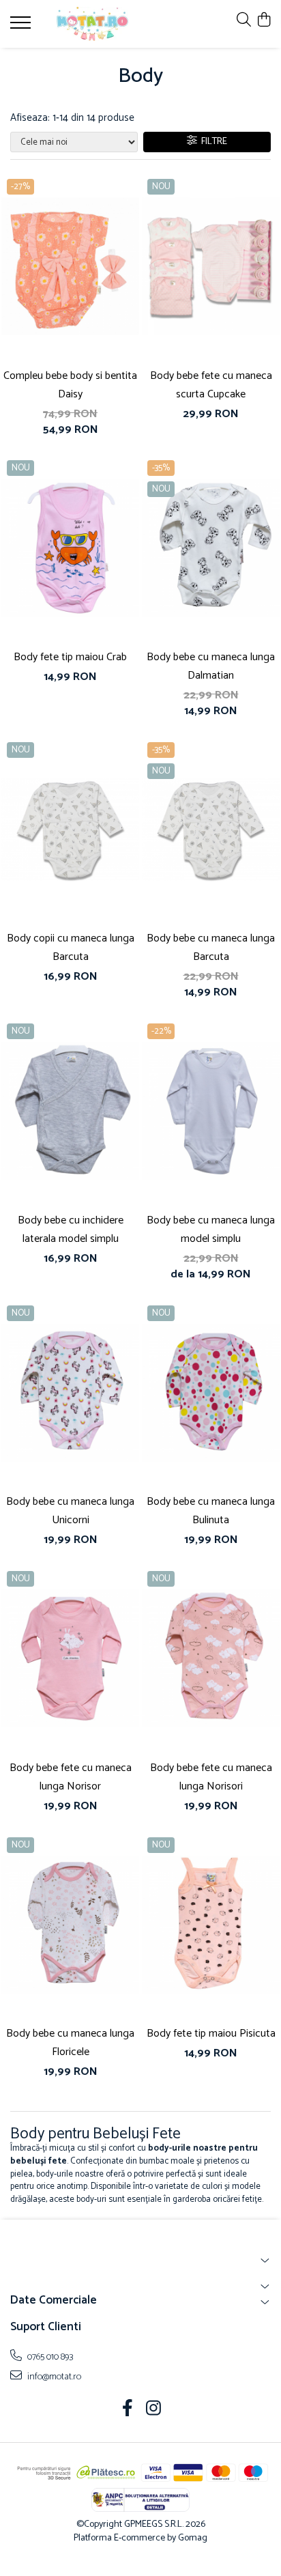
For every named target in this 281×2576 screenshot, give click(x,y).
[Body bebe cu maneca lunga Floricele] (70, 1925)
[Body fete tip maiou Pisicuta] (211, 1925)
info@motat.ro (53, 2377)
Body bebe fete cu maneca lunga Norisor (71, 1777)
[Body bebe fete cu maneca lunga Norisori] (211, 1659)
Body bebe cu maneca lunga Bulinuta (211, 1511)
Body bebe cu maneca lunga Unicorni (70, 1511)
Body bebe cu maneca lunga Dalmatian (211, 666)
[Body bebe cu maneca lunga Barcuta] (211, 830)
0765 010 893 (49, 2357)
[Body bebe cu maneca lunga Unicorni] (70, 1393)
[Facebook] (128, 2410)
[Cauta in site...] (244, 21)
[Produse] (22, 27)
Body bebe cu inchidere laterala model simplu (71, 1230)
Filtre (212, 142)
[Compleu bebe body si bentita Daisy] (70, 267)
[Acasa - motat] (92, 24)
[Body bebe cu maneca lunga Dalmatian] (211, 548)
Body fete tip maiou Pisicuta (211, 2034)
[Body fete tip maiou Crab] (70, 548)
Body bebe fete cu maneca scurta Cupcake (211, 385)
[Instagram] (154, 2410)
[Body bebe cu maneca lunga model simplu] (211, 1111)
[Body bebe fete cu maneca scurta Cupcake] (211, 267)
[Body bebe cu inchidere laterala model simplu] (70, 1111)
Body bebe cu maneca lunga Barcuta (211, 948)
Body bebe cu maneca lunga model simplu (211, 1230)
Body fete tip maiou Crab (70, 657)
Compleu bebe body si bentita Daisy (70, 385)
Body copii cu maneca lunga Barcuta (71, 948)
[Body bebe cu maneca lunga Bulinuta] (211, 1393)
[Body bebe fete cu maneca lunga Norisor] (70, 1659)
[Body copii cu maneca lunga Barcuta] (70, 830)
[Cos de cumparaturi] (264, 21)
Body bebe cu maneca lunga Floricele (70, 2043)
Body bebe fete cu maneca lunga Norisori (211, 1777)
